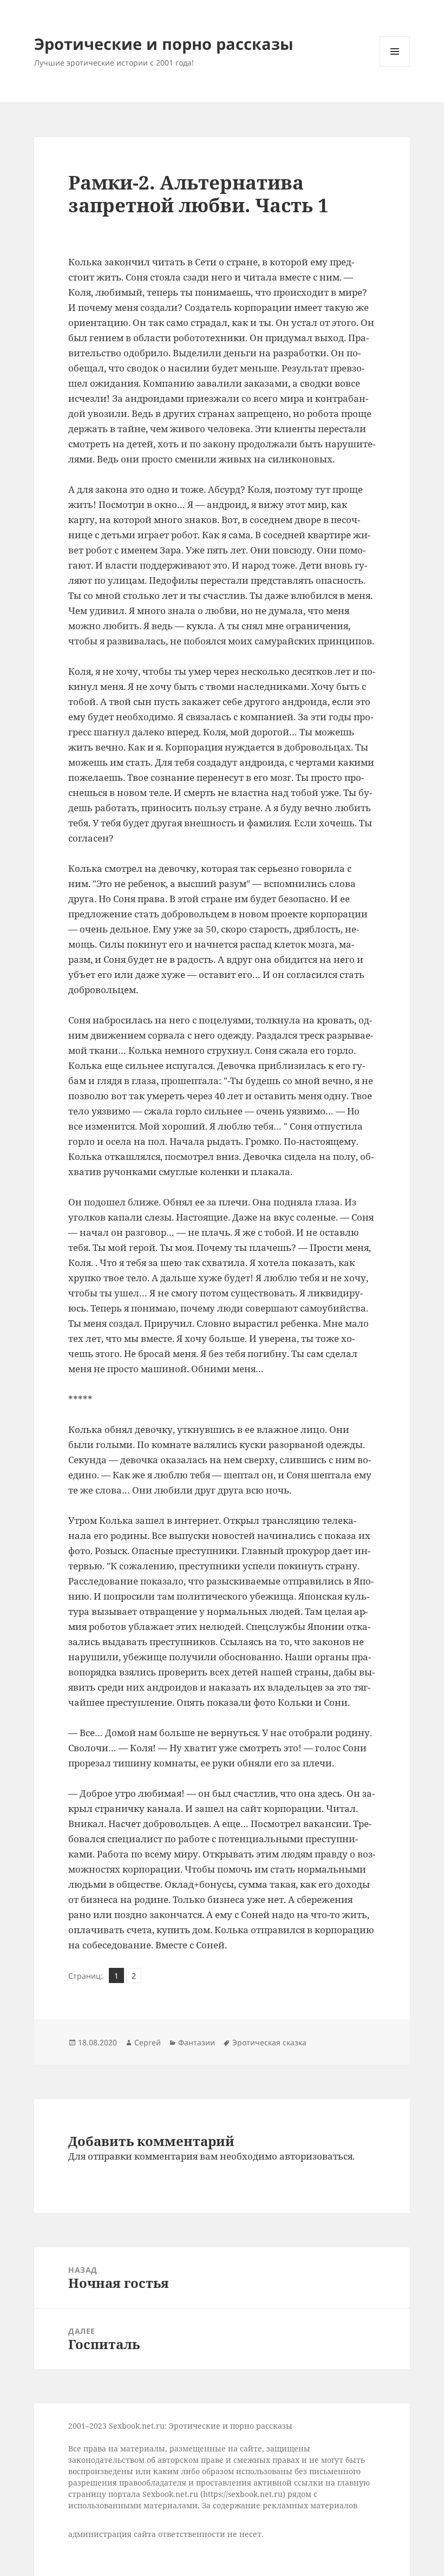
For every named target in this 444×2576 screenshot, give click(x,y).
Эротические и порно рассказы (164, 44)
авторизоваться (316, 2156)
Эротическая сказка (269, 2042)
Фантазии (197, 2042)
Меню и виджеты (395, 66)
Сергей (148, 2042)
